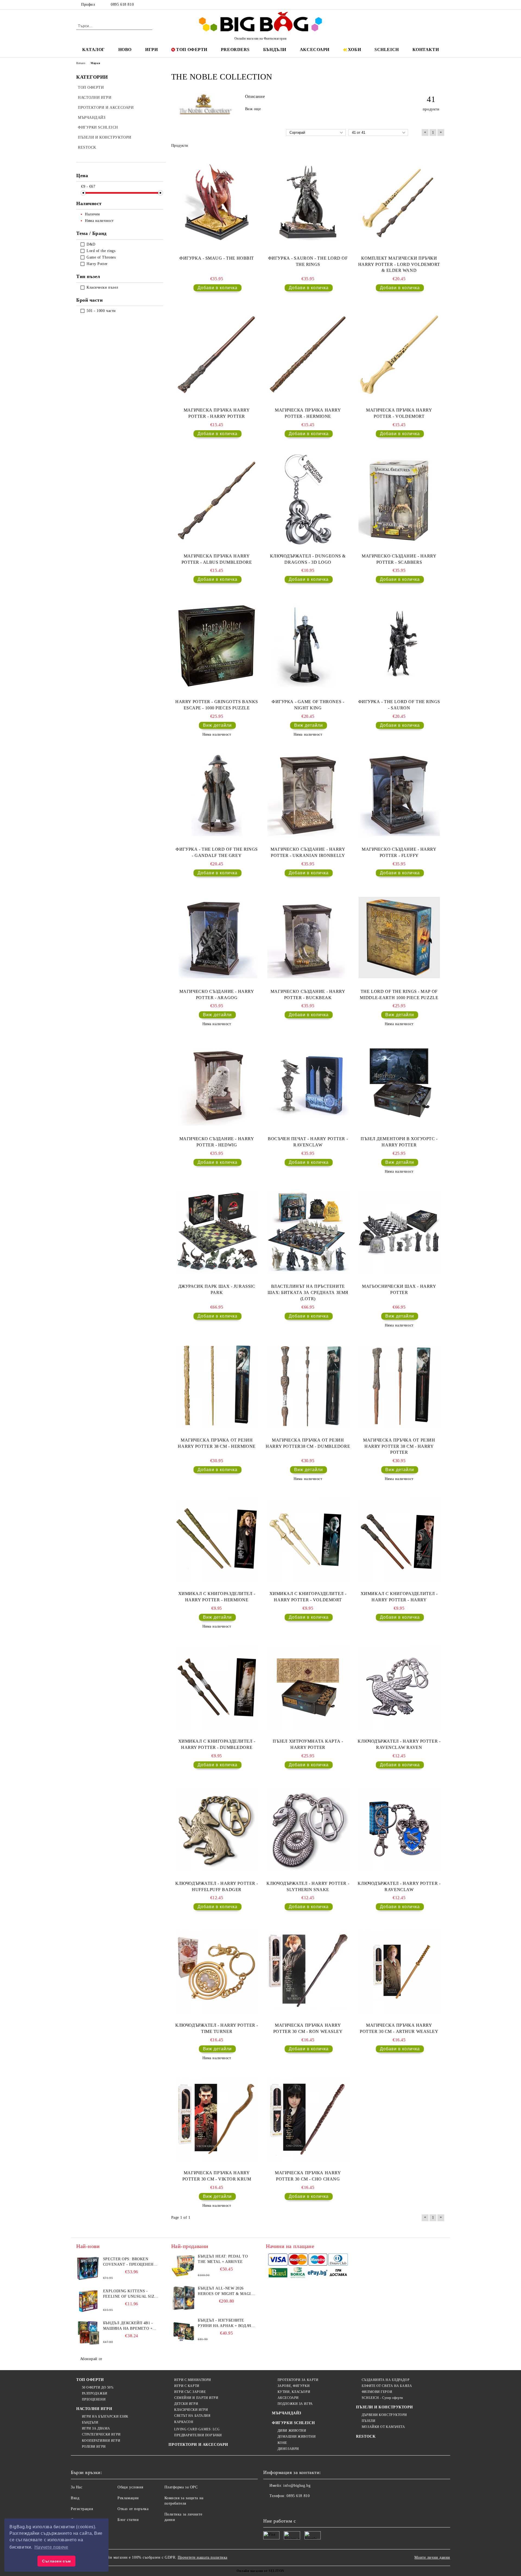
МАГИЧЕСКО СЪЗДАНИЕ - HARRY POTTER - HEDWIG (217, 1142)
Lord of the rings (101, 251)
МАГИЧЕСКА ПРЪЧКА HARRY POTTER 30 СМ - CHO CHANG (308, 2176)
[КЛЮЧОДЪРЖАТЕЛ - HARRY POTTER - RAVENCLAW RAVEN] (399, 1687)
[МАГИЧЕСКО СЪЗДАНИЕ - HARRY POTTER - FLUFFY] (399, 795)
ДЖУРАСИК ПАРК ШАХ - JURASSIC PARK (217, 1289)
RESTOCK (366, 2436)
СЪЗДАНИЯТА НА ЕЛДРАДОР (386, 2380)
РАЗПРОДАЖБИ (95, 2393)
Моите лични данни (432, 2557)
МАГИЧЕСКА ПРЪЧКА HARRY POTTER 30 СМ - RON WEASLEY (308, 2028)
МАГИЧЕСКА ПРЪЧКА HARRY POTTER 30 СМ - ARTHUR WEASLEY (399, 2028)
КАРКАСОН (184, 2422)
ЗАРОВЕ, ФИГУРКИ (294, 2386)
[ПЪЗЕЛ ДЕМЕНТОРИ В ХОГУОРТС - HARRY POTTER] (399, 1085)
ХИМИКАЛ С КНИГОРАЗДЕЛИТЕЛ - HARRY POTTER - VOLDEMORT (308, 1597)
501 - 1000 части (101, 311)
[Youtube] (303, 2507)
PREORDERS (235, 50)
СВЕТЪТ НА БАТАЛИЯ (192, 2416)
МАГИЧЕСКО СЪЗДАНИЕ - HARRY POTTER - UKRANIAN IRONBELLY (308, 852)
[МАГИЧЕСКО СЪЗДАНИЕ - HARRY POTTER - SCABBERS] (399, 500)
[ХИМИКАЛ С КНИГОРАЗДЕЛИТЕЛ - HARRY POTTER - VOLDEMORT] (308, 1540)
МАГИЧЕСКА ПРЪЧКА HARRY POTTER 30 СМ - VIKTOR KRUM (217, 2176)
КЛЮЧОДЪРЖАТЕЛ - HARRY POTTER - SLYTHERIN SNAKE (308, 1886)
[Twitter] (425, 5)
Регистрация (82, 2509)
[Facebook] (417, 5)
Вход (75, 2498)
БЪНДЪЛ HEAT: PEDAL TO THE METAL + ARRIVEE (223, 2259)
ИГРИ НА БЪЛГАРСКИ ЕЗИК (105, 2416)
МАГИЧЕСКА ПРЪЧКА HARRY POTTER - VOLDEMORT (399, 413)
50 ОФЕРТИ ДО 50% (98, 2387)
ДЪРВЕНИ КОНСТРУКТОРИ (384, 2415)
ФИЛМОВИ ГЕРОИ (377, 2392)
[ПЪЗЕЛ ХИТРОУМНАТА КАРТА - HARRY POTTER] (308, 1687)
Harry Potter (97, 264)
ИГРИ (151, 50)
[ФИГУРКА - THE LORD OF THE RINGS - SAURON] (399, 646)
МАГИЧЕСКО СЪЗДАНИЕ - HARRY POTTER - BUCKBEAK (308, 994)
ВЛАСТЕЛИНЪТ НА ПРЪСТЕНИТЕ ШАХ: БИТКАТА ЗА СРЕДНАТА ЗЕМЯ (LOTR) (308, 1292)
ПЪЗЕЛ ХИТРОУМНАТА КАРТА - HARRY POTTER (308, 1744)
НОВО (125, 50)
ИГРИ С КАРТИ (187, 2386)
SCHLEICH (387, 50)
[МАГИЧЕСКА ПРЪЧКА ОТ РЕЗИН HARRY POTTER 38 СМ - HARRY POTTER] (399, 1386)
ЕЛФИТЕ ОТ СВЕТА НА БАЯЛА (387, 2386)
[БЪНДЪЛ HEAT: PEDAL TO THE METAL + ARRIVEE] (183, 2266)
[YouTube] (442, 5)
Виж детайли (217, 725)
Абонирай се (91, 2359)
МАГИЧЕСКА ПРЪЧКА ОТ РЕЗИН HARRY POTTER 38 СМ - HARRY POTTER (399, 1446)
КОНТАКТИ (426, 50)
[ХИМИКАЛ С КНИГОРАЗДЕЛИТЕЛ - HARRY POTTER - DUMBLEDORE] (217, 1687)
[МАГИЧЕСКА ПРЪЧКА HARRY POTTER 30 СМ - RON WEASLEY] (308, 1971)
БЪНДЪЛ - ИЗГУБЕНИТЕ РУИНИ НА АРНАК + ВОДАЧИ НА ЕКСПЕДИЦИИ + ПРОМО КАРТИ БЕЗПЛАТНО (226, 2323)
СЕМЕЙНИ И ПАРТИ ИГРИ (196, 2398)
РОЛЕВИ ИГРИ (94, 2447)
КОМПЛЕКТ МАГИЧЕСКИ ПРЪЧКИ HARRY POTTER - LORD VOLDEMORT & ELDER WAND (399, 264)
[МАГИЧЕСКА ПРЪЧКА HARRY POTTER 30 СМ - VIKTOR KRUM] (217, 2119)
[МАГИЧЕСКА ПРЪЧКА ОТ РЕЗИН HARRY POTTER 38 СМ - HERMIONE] (217, 1386)
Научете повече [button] (51, 2547)
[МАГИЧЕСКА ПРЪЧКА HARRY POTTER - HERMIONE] (308, 354)
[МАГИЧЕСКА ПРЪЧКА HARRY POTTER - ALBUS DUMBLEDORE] (217, 500)
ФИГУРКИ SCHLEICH (293, 2423)
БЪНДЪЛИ (275, 50)
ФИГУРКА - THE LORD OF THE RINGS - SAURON (399, 705)
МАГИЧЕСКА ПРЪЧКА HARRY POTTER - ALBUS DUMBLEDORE (217, 559)
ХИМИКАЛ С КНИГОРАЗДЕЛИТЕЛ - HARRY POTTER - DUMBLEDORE (217, 1744)
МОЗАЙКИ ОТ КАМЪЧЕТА (383, 2427)
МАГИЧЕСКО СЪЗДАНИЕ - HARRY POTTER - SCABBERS (399, 559)
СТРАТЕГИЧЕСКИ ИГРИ (101, 2434)
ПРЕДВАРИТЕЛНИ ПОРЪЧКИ (198, 2435)
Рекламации (128, 2498)
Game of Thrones (101, 257)
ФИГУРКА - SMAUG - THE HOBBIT (217, 258)
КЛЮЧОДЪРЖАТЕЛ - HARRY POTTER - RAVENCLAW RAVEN (399, 1744)
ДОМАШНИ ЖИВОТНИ (297, 2437)
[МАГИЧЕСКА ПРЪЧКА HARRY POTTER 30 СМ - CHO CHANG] (308, 2119)
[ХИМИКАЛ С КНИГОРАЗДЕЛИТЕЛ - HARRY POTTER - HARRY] (399, 1540)
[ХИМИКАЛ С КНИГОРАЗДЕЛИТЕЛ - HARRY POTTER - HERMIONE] (217, 1540)
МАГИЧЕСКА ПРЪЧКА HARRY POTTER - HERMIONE (308, 413)
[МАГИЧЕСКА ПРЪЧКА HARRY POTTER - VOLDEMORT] (399, 354)
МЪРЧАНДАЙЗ (287, 2413)
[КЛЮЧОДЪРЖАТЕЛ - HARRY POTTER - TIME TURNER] (217, 1971)
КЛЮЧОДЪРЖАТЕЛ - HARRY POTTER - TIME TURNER (217, 2028)
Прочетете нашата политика (203, 2557)
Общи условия (130, 2487)
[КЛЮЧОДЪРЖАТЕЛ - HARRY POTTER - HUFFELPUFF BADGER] (217, 1829)
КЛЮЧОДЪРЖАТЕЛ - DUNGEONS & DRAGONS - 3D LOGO (308, 559)
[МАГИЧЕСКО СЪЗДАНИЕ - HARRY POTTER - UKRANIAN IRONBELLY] (308, 795)
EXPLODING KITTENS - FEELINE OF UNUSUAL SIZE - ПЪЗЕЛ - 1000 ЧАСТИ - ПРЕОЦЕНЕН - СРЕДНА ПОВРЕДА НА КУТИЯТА (131, 2294)
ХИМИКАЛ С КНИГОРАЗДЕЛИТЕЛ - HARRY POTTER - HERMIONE (217, 1597)
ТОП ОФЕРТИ (192, 50)
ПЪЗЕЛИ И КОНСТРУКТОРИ (385, 2407)
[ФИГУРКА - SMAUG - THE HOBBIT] (217, 202)
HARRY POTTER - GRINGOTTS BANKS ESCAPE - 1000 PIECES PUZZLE (217, 705)
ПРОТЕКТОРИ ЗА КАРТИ (298, 2380)
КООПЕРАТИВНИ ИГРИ (101, 2441)
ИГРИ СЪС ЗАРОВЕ (190, 2392)
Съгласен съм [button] (56, 2561)
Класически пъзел (102, 287)
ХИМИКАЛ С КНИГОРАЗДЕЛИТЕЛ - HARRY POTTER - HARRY (399, 1597)
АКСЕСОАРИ (315, 50)
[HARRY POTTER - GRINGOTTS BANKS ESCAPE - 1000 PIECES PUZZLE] (217, 646)
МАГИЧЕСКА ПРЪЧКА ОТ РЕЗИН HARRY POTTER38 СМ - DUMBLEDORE (308, 1443)
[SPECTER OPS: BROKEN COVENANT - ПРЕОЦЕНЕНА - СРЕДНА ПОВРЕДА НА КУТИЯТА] (88, 2269)
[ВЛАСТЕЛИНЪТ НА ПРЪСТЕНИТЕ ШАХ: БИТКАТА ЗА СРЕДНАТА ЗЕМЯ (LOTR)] (308, 1232)
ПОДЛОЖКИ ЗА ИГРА (295, 2404)
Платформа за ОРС (181, 2487)
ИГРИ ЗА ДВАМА (96, 2428)
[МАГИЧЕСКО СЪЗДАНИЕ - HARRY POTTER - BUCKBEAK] (308, 938)
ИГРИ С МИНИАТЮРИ (193, 2380)
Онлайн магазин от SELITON (260, 2571)
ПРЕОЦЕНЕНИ (94, 2399)
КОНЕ (282, 2443)
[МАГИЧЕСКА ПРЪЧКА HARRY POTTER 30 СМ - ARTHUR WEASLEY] (399, 1971)
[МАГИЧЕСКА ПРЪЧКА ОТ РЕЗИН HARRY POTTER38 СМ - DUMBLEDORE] (308, 1386)
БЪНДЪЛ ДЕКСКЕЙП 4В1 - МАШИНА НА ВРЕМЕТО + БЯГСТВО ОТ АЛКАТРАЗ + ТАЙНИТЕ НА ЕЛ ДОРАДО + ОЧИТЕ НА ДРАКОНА (130, 2326)
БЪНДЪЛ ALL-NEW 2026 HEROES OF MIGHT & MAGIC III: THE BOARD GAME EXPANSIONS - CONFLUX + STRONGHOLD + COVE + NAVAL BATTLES (226, 2291)
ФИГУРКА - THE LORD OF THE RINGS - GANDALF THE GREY (217, 852)
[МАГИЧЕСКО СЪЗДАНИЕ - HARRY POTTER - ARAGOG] (217, 938)
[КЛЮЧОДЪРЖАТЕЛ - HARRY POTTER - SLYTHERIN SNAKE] (308, 1829)
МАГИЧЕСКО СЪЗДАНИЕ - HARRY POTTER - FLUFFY (399, 852)
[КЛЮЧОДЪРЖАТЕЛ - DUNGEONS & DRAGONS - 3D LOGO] (308, 500)
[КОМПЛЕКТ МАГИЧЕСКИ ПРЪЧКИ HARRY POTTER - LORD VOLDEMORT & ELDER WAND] (399, 202)
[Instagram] (434, 5)
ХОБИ (354, 50)
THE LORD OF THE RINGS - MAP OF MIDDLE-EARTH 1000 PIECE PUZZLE (399, 994)
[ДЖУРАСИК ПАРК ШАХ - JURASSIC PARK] (217, 1232)
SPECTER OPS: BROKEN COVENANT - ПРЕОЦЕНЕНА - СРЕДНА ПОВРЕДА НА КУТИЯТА (131, 2262)
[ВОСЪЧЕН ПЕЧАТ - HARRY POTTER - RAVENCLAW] (308, 1085)
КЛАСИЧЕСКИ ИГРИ (191, 2410)
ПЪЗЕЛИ (368, 2421)
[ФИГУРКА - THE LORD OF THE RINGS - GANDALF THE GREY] (217, 795)
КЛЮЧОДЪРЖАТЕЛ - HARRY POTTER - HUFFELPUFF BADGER (217, 1886)
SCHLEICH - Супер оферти (382, 2398)
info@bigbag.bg (297, 2486)
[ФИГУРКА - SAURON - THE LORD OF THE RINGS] (308, 202)
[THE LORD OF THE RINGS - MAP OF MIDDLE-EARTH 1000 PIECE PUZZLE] (399, 938)
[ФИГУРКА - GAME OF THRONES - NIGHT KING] (308, 646)
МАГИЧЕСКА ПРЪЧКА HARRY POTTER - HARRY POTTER (217, 413)
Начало (81, 63)
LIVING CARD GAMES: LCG (197, 2429)
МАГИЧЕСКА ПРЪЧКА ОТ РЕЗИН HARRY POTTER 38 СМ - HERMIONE (217, 1443)
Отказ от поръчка (133, 2509)
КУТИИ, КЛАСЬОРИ (294, 2392)
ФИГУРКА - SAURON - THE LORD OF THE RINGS (308, 261)
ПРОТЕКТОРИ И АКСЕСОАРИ (198, 2445)
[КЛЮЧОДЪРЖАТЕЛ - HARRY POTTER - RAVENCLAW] (399, 1829)
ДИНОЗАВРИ (288, 2449)
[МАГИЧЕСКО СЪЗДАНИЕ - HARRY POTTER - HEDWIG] (217, 1085)
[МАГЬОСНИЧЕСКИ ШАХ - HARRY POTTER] (399, 1232)
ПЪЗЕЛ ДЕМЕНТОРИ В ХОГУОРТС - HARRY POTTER (399, 1142)
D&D (91, 244)
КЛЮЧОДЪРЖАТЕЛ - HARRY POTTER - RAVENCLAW (399, 1886)
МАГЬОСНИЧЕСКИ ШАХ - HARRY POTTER (399, 1289)
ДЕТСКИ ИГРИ (186, 2404)
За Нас (77, 2487)
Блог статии (128, 2520)
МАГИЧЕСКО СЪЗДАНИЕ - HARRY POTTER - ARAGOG (217, 994)
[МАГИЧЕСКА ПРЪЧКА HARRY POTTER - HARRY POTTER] (217, 354)
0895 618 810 (122, 4)
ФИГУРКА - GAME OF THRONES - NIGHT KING (308, 705)
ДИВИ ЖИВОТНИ (292, 2431)
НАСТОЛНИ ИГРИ (94, 2409)
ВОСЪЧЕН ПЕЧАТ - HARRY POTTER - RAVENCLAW (308, 1142)
